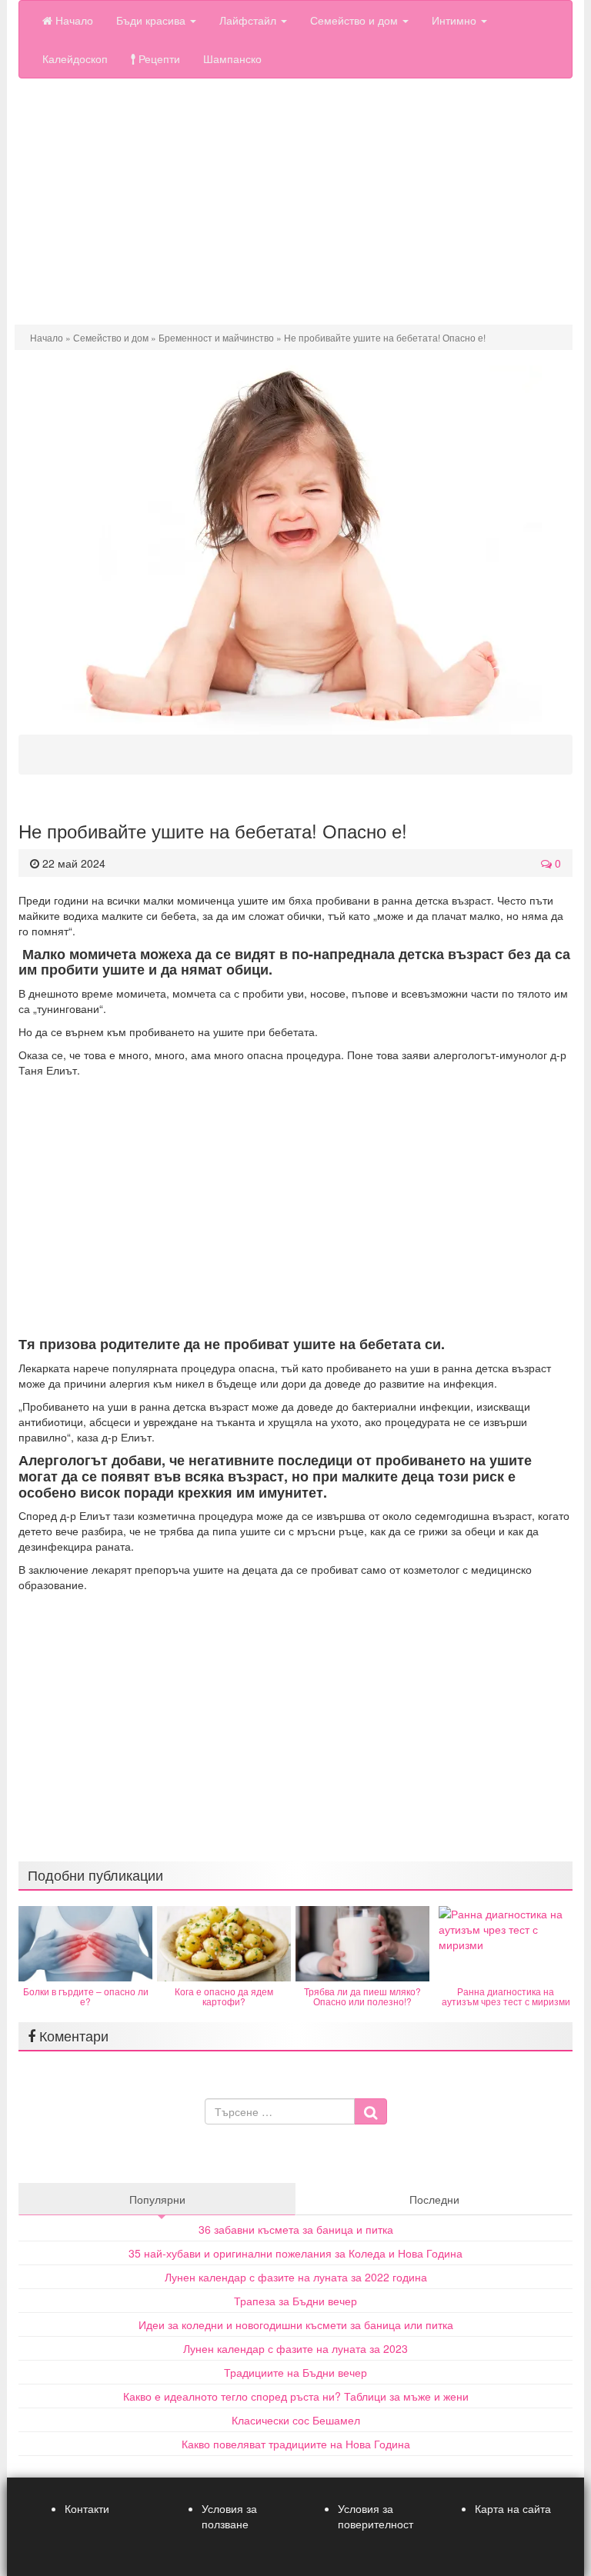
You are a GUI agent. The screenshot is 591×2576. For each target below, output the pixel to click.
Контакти (87, 2508)
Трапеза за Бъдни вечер (295, 2301)
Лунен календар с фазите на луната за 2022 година (296, 2277)
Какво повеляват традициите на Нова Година (296, 2444)
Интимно (456, 20)
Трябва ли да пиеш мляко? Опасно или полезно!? (362, 1996)
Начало (73, 20)
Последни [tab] (434, 2199)
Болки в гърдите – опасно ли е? (86, 1996)
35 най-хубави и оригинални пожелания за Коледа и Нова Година (295, 2253)
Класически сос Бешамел (296, 2420)
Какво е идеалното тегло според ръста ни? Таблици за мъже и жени (296, 2396)
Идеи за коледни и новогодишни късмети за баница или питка (296, 2324)
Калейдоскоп (75, 58)
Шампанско (232, 58)
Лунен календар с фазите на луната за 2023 (295, 2348)
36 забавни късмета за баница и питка (296, 2229)
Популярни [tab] (157, 2199)
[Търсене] (371, 2111)
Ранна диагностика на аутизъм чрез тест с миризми (506, 1996)
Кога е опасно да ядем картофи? (224, 1996)
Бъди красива (152, 20)
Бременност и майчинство (216, 337)
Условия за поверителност (376, 2516)
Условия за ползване (229, 2516)
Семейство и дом (356, 20)
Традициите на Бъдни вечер (295, 2372)
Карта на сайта (513, 2508)
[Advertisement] (295, 202)
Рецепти (158, 58)
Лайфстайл (249, 20)
